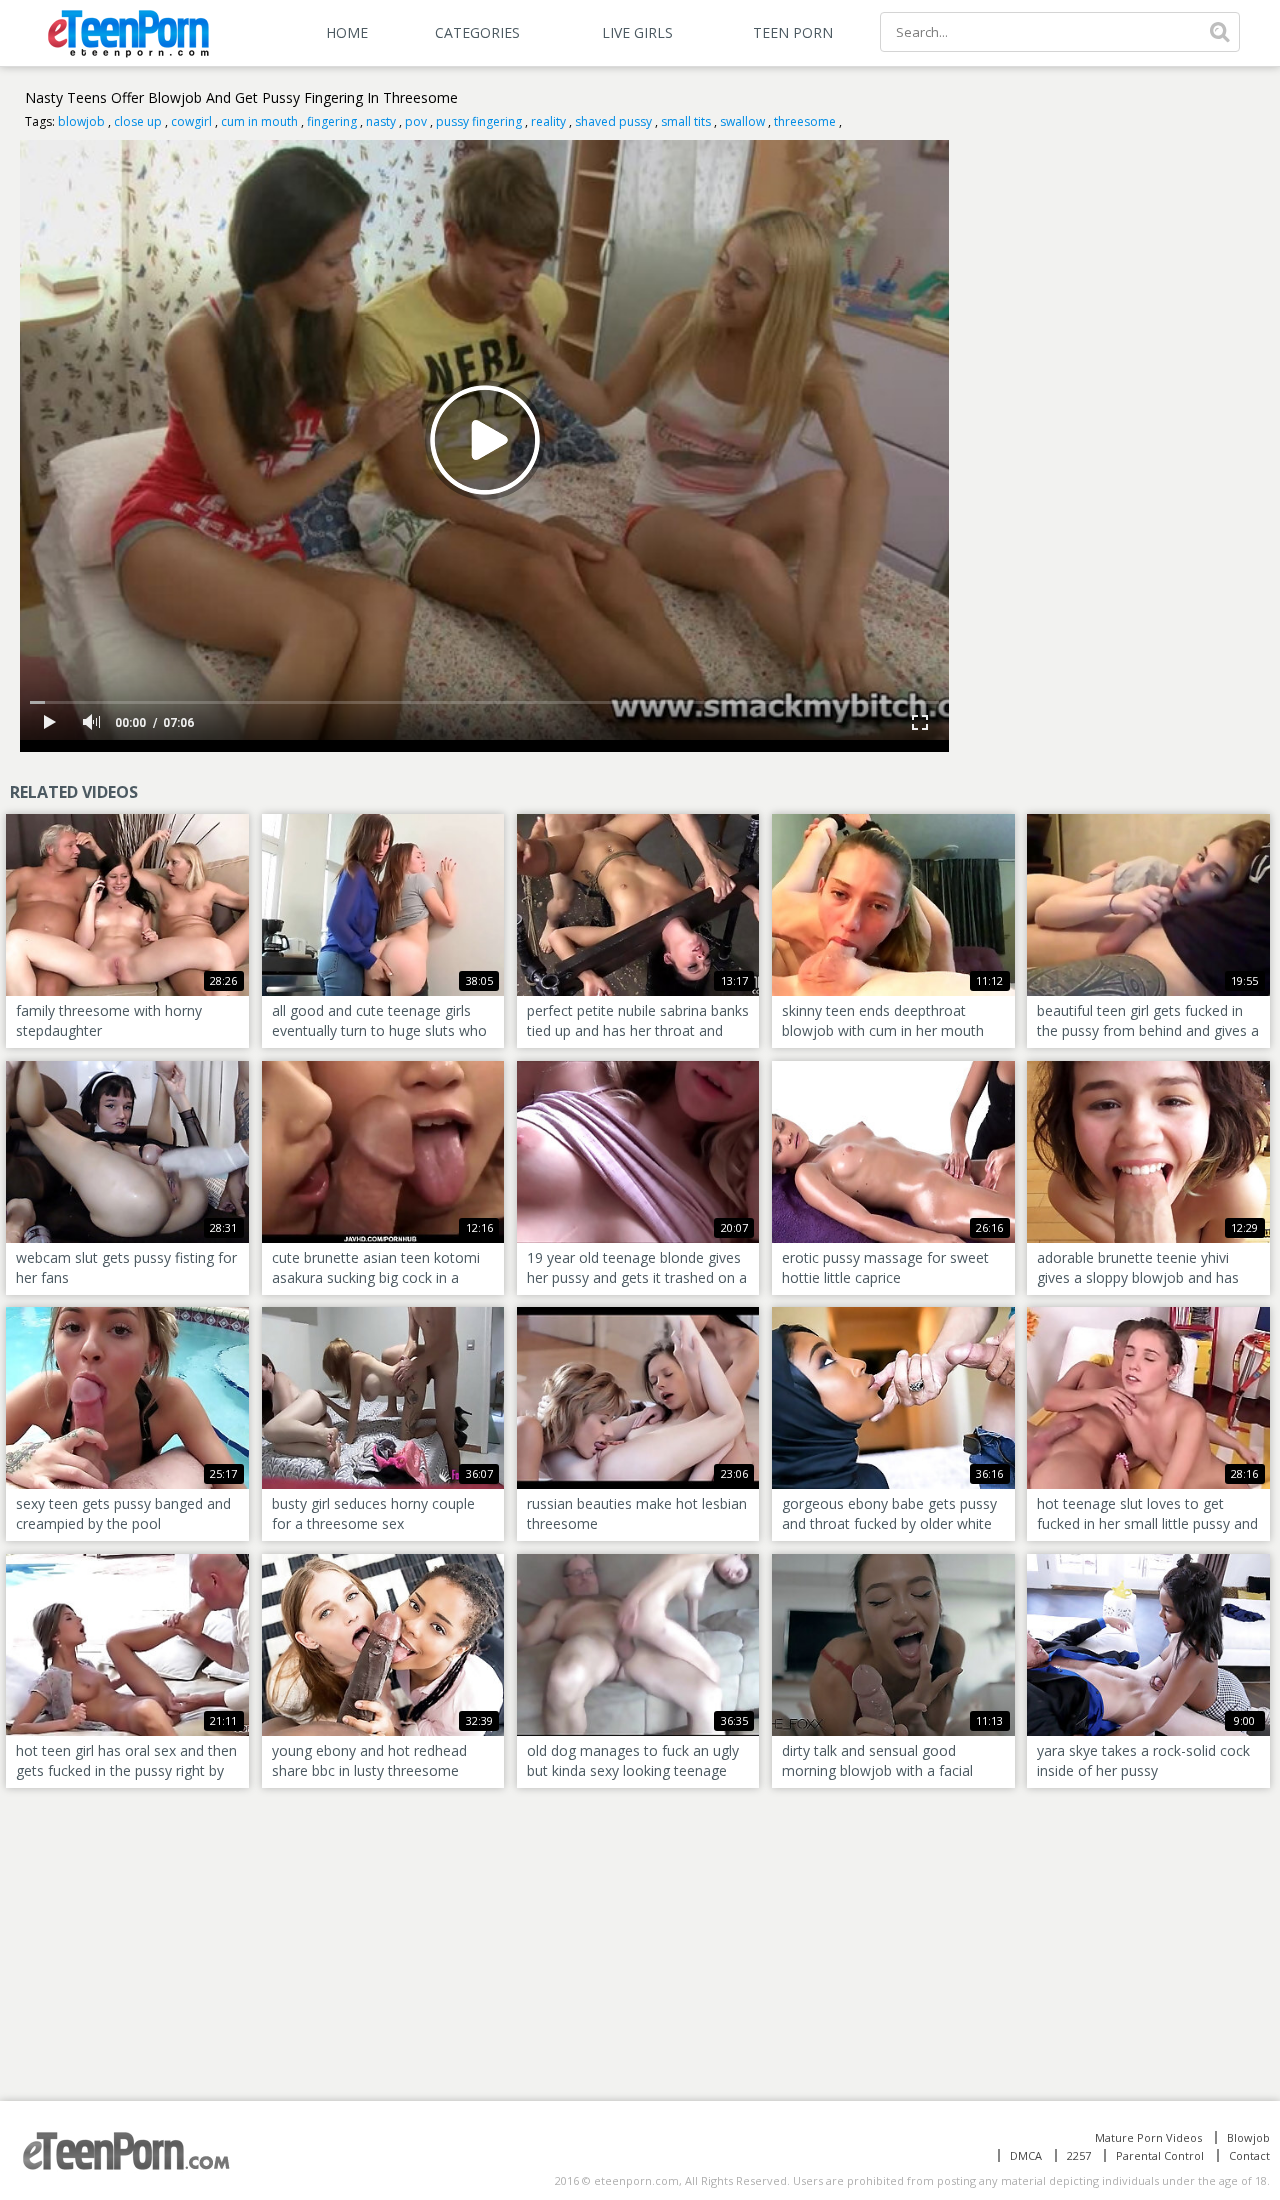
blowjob (81, 121)
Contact (1249, 2155)
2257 (1079, 2155)
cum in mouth (259, 121)
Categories (477, 32)
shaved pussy (613, 121)
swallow (742, 121)
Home (347, 32)
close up (138, 121)
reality (548, 121)
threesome (805, 121)
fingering (332, 121)
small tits (686, 121)
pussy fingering (479, 121)
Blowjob (1248, 2137)
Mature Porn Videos (1148, 2137)
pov (416, 121)
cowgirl (191, 121)
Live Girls (637, 32)
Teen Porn (793, 32)
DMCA (1026, 2155)
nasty (381, 121)
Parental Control (1160, 2155)
